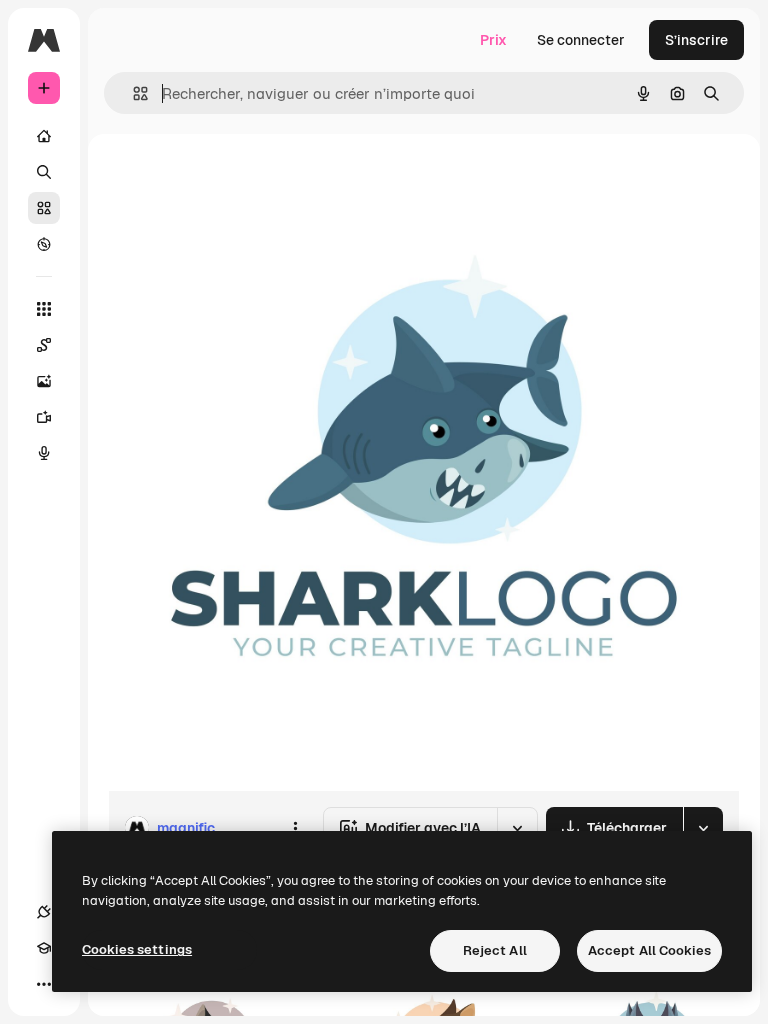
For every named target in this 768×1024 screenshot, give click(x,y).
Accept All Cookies (649, 950)
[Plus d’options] (295, 828)
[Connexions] (44, 912)
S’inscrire (696, 40)
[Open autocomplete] (132, 93)
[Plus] (44, 984)
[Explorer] (44, 244)
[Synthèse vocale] (44, 453)
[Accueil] (44, 136)
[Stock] (44, 208)
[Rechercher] (44, 172)
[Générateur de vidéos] (44, 417)
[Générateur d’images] (44, 381)
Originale (240, 179)
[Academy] (44, 948)
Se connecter (581, 40)
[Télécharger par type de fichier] (703, 828)
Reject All (495, 950)
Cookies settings (137, 949)
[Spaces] (44, 345)
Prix (493, 40)
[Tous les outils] (44, 309)
